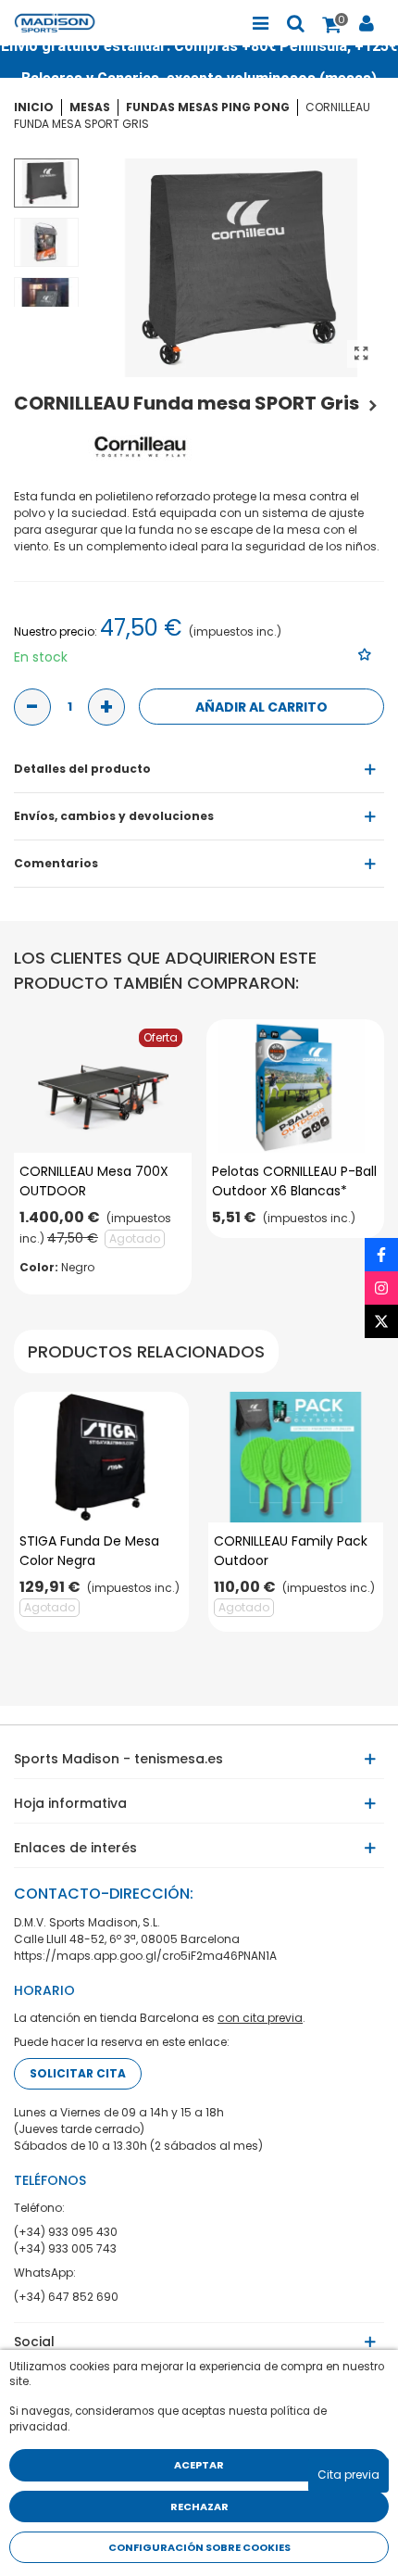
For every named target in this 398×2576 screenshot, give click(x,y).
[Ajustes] (367, 23)
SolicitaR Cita (78, 2073)
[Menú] (260, 23)
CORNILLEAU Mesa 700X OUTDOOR (94, 1181)
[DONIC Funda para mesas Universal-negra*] (373, 403)
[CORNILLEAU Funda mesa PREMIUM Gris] (361, 354)
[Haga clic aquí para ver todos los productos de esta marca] (141, 447)
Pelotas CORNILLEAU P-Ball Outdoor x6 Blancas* (294, 1181)
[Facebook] (381, 1255)
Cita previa (348, 2475)
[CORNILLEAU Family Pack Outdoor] (296, 1458)
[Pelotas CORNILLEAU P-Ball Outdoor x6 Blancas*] (295, 1086)
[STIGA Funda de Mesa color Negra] (101, 1458)
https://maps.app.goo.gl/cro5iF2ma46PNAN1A (145, 1956)
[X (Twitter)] (381, 1321)
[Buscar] (295, 23)
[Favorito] (366, 655)
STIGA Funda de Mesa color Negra (89, 1551)
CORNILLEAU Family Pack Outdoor (291, 1551)
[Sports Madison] (65, 23)
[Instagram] (381, 1288)
